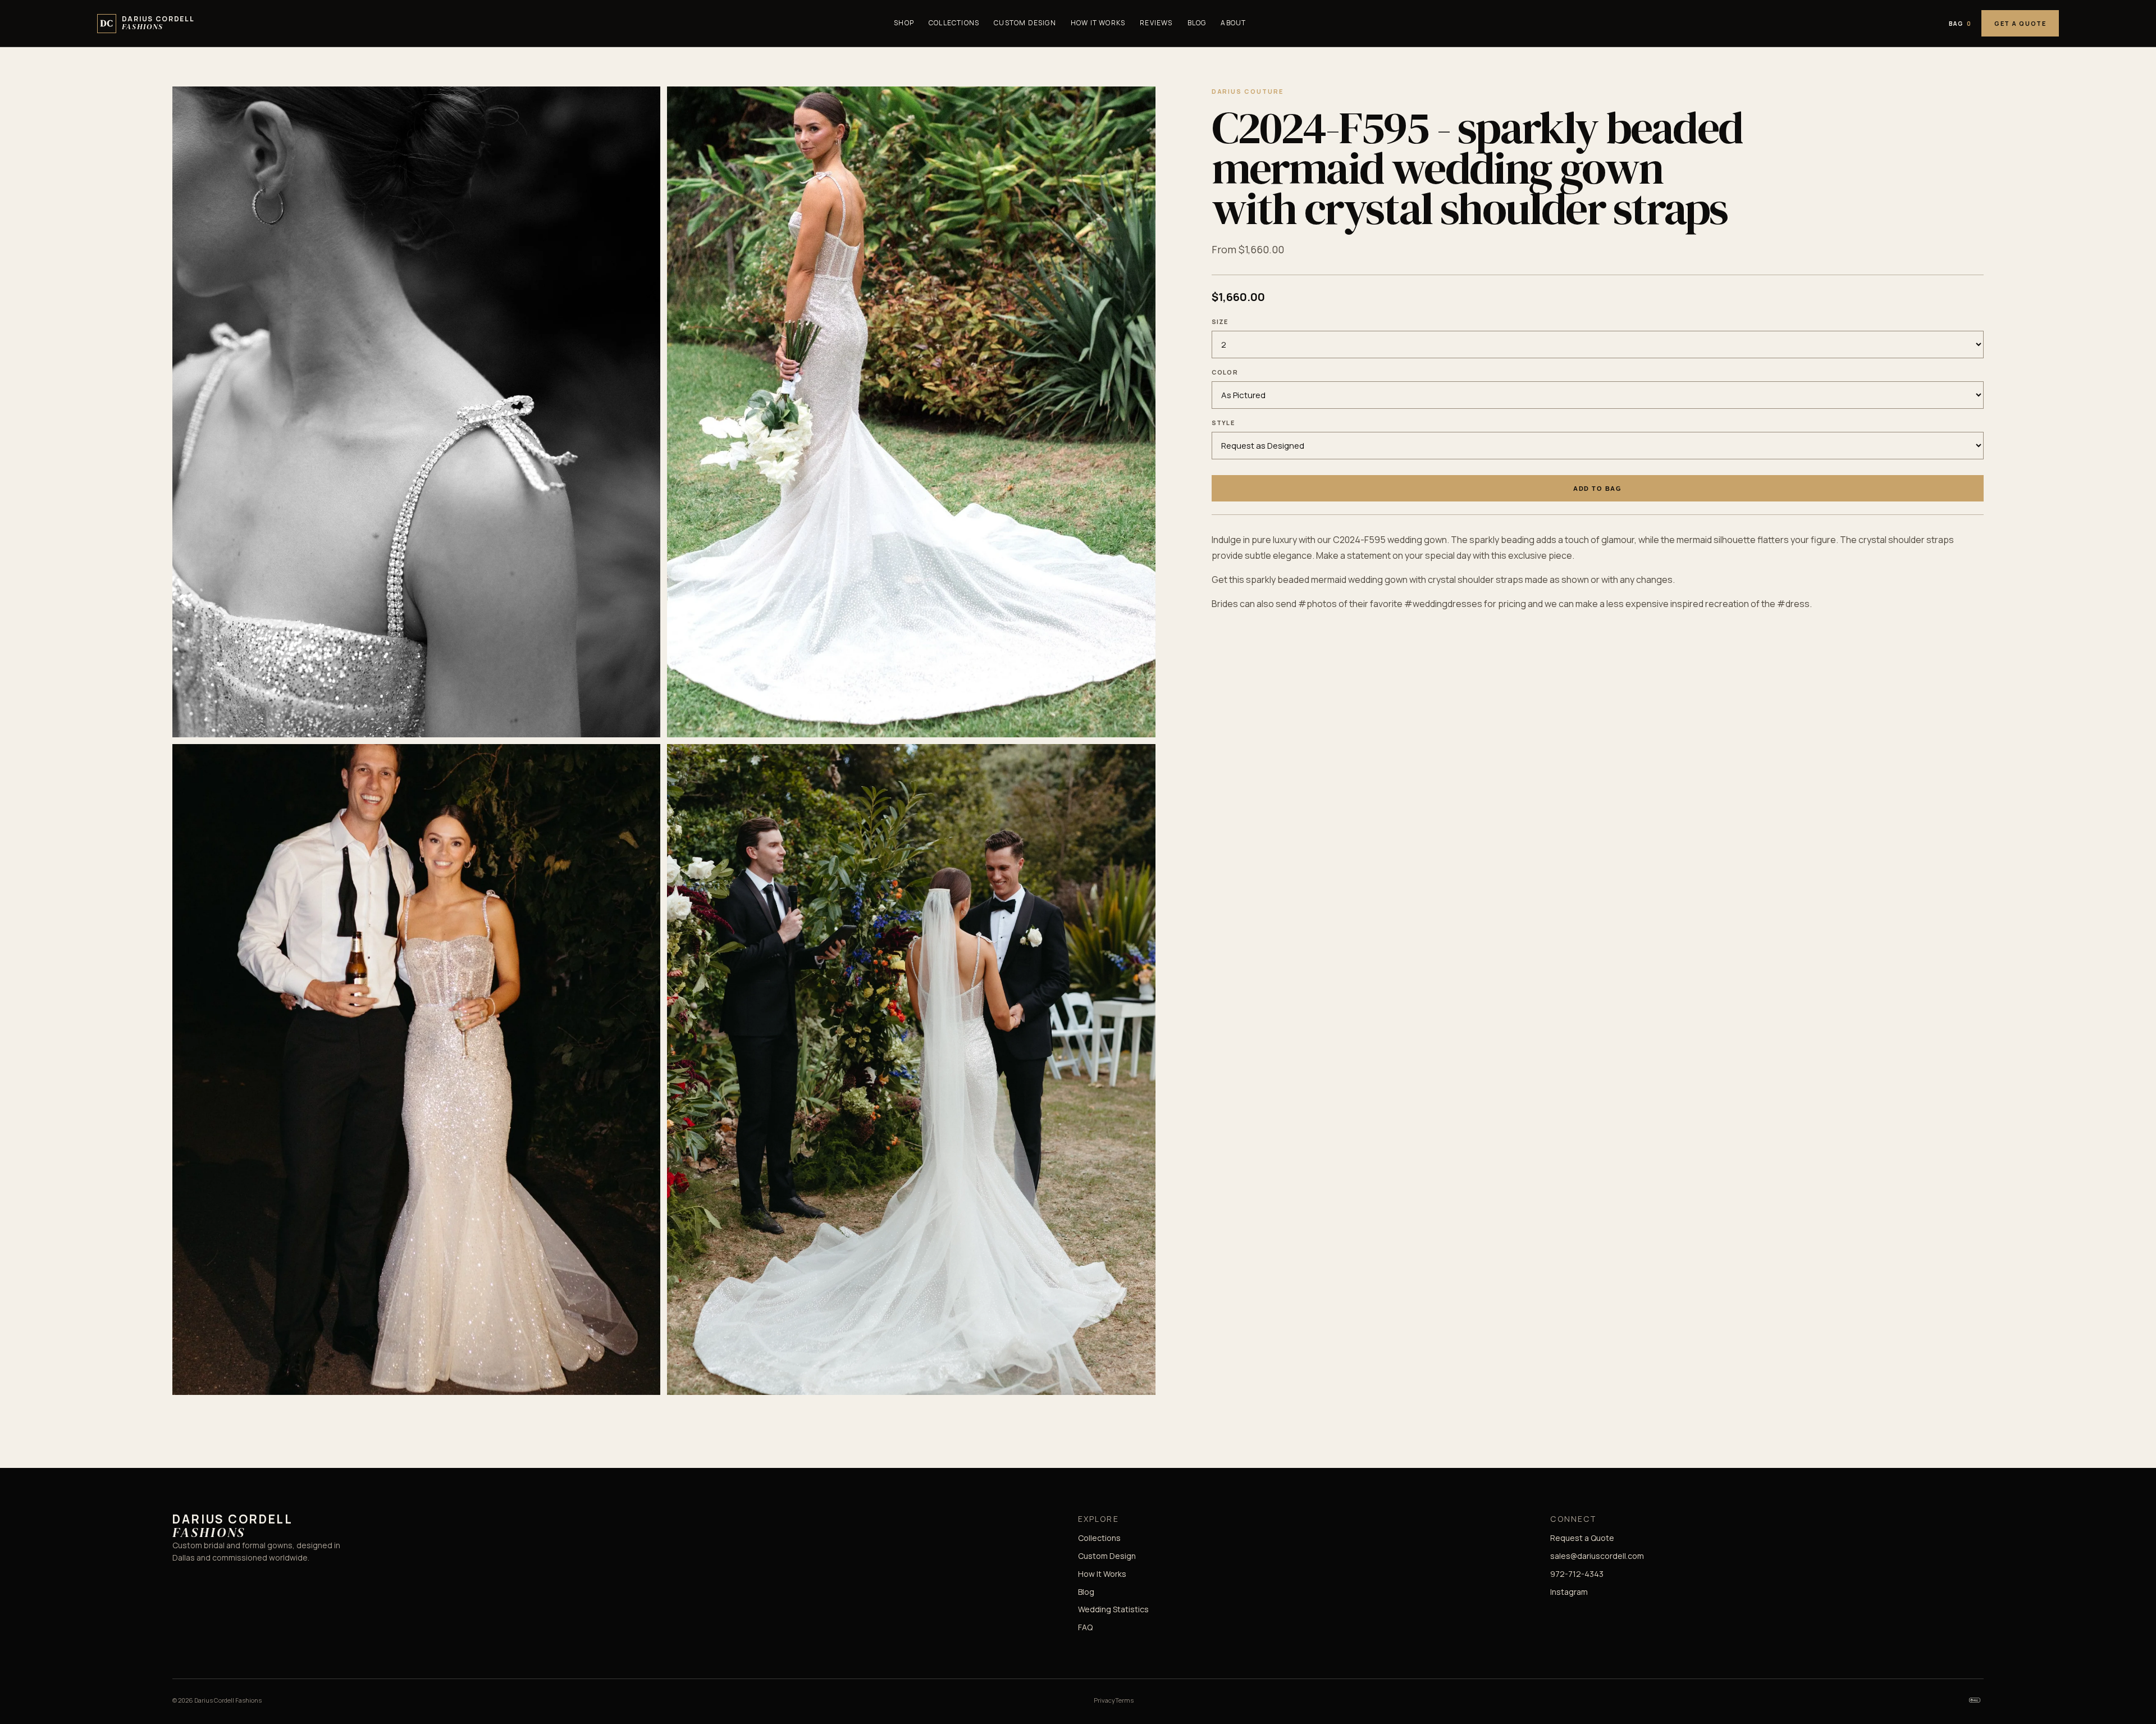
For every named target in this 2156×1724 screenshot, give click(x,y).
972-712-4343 (1577, 1574)
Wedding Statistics (1113, 1609)
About (1233, 23)
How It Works (1098, 23)
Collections (954, 23)
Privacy (1104, 1700)
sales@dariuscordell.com (1597, 1556)
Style (1223, 423)
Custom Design (1025, 23)
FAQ (1085, 1627)
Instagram (1569, 1592)
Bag (1960, 24)
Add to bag (1597, 489)
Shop (904, 23)
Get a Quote (2020, 23)
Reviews (1156, 23)
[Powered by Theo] (1975, 1700)
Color (1225, 372)
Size (1220, 321)
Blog (1197, 23)
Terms (1124, 1700)
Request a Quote (1582, 1538)
